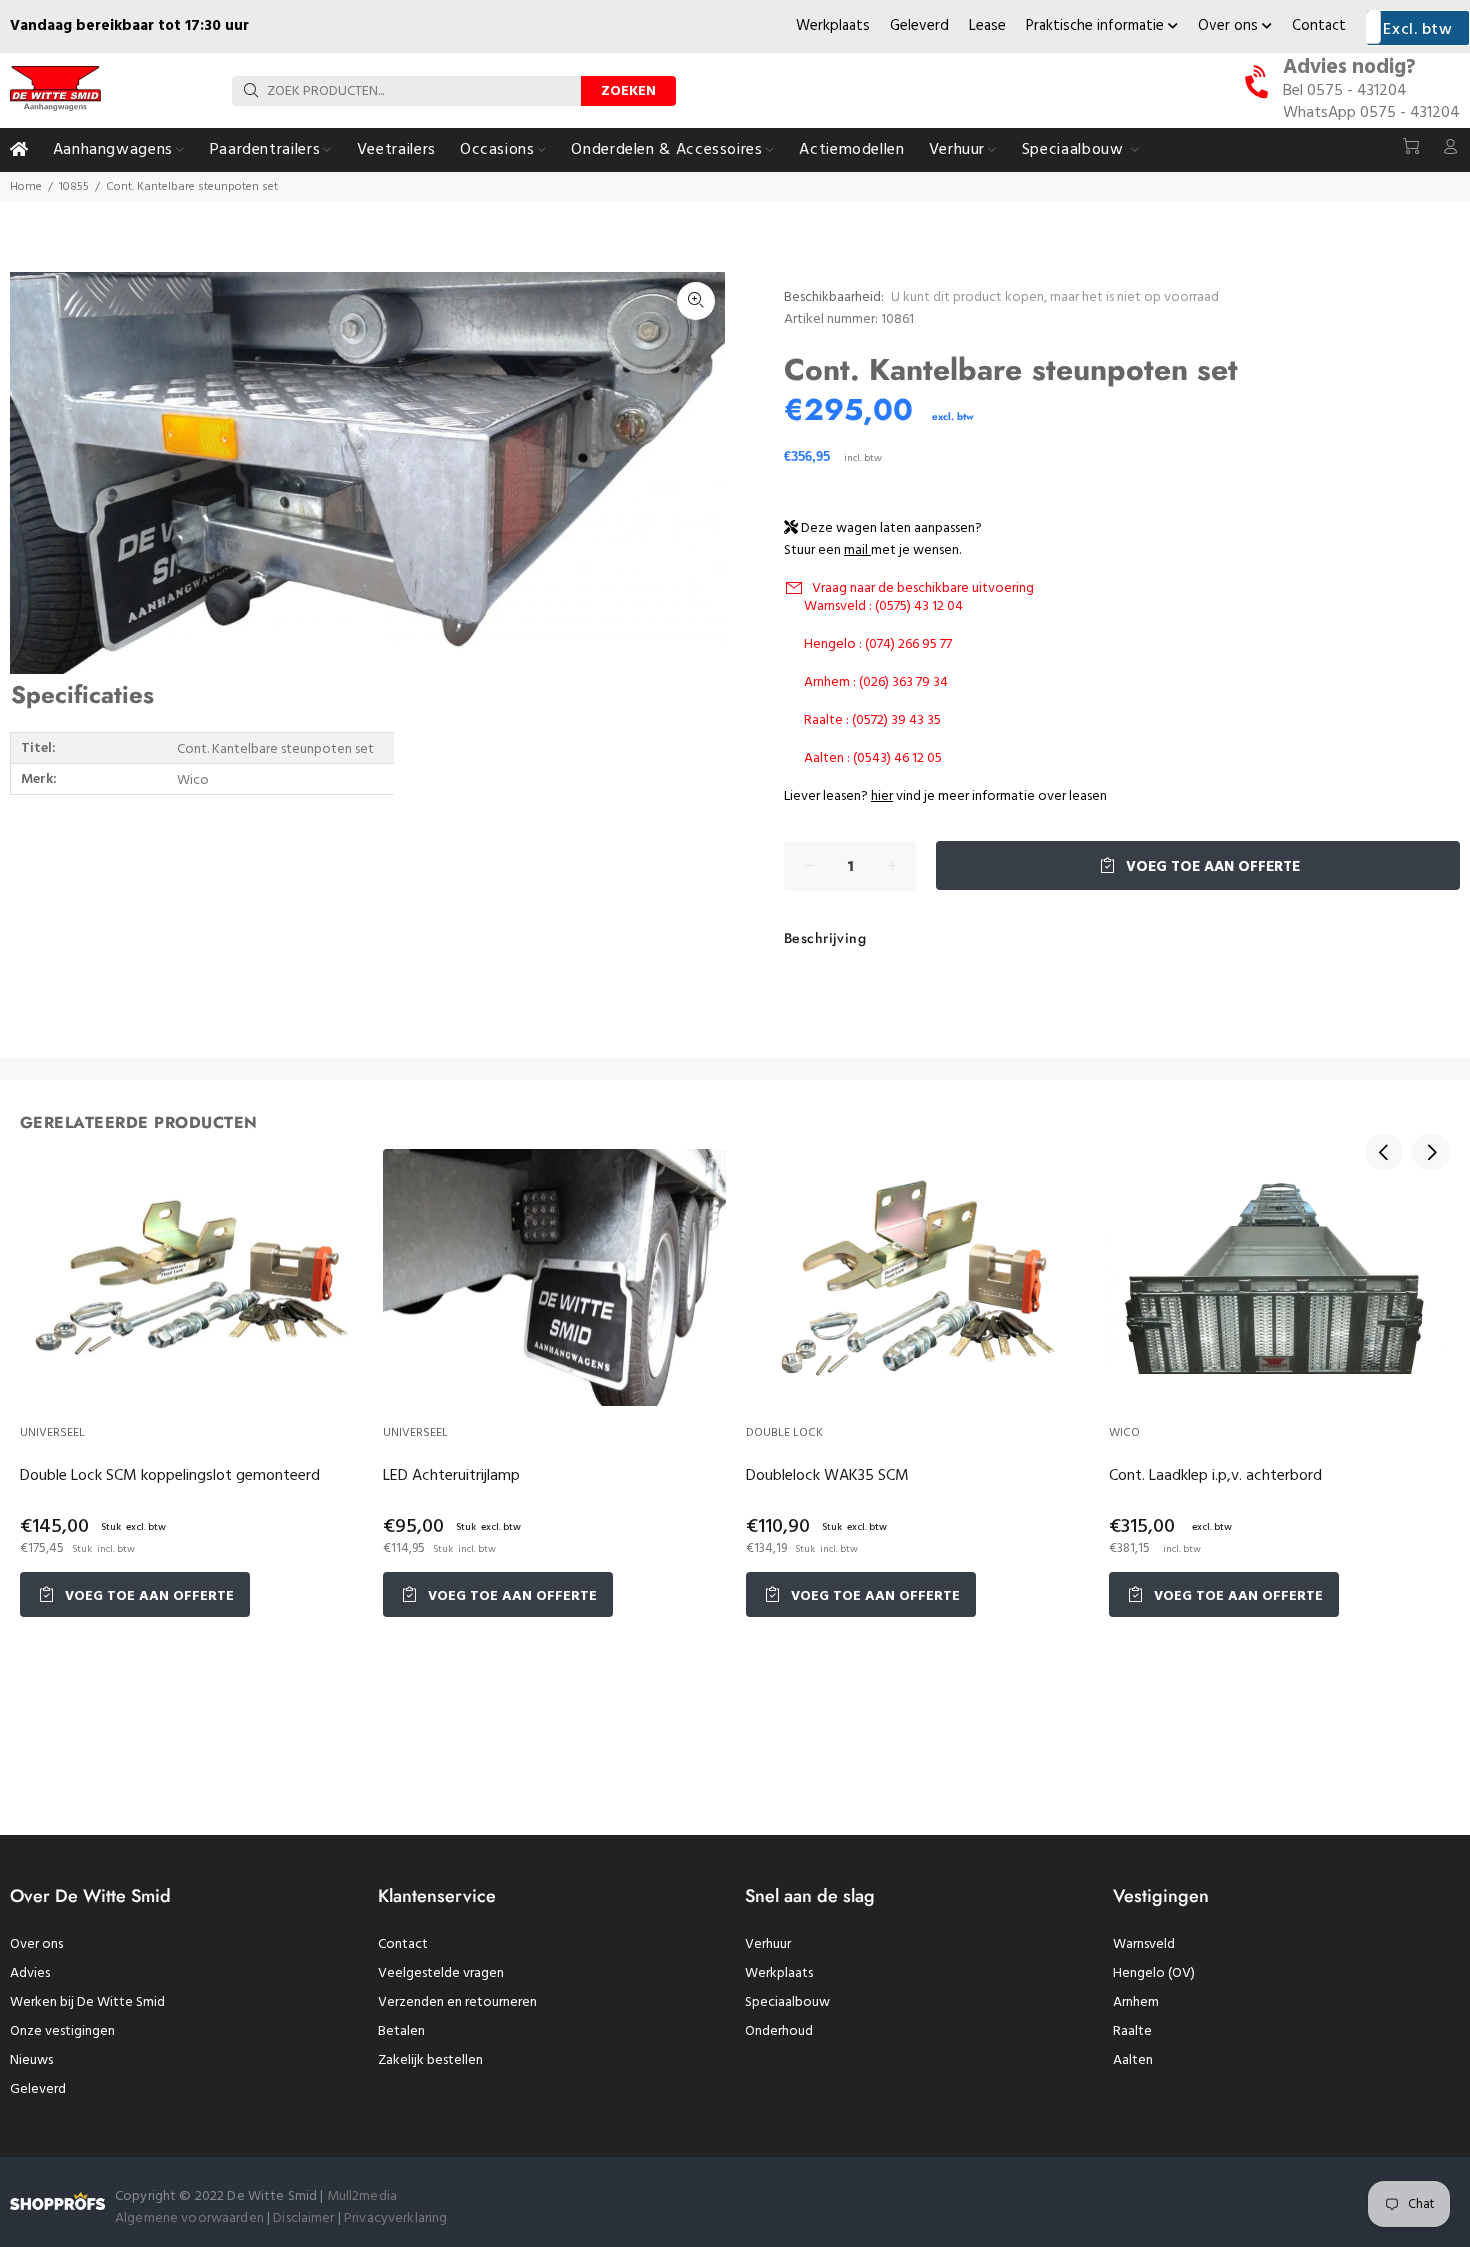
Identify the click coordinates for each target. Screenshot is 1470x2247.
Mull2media (362, 2196)
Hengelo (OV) (1154, 1973)
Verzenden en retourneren (457, 2002)
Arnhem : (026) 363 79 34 (876, 682)
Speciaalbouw (787, 2002)
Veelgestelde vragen (441, 1973)
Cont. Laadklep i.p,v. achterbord (1215, 1476)
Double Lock (784, 1433)
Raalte (1132, 2031)
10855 (74, 187)
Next (1431, 1152)
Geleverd (919, 26)
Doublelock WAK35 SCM (827, 1476)
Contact (1319, 26)
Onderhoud (779, 2031)
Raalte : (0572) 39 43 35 (872, 720)
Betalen (401, 2031)
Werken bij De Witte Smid (87, 2002)
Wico (1124, 1433)
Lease (987, 26)
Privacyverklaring (395, 2218)
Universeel (52, 1433)
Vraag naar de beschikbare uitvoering (923, 588)
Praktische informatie (1097, 26)
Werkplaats (833, 26)
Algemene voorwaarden (189, 2218)
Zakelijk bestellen (430, 2060)
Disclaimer (305, 2218)
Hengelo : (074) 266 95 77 (878, 644)
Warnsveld (1144, 1944)
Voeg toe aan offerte (1211, 867)
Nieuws (31, 2060)
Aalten (1133, 2060)
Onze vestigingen (62, 2031)
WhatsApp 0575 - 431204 (1371, 113)
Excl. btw (1417, 30)
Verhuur (768, 1944)
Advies (30, 1973)
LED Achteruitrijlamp (451, 1476)
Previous (1384, 1152)
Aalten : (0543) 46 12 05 (873, 758)
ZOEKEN (628, 91)
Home (26, 187)
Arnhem (1136, 2002)
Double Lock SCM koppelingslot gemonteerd (170, 1476)
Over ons (1230, 26)
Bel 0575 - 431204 (1345, 91)
